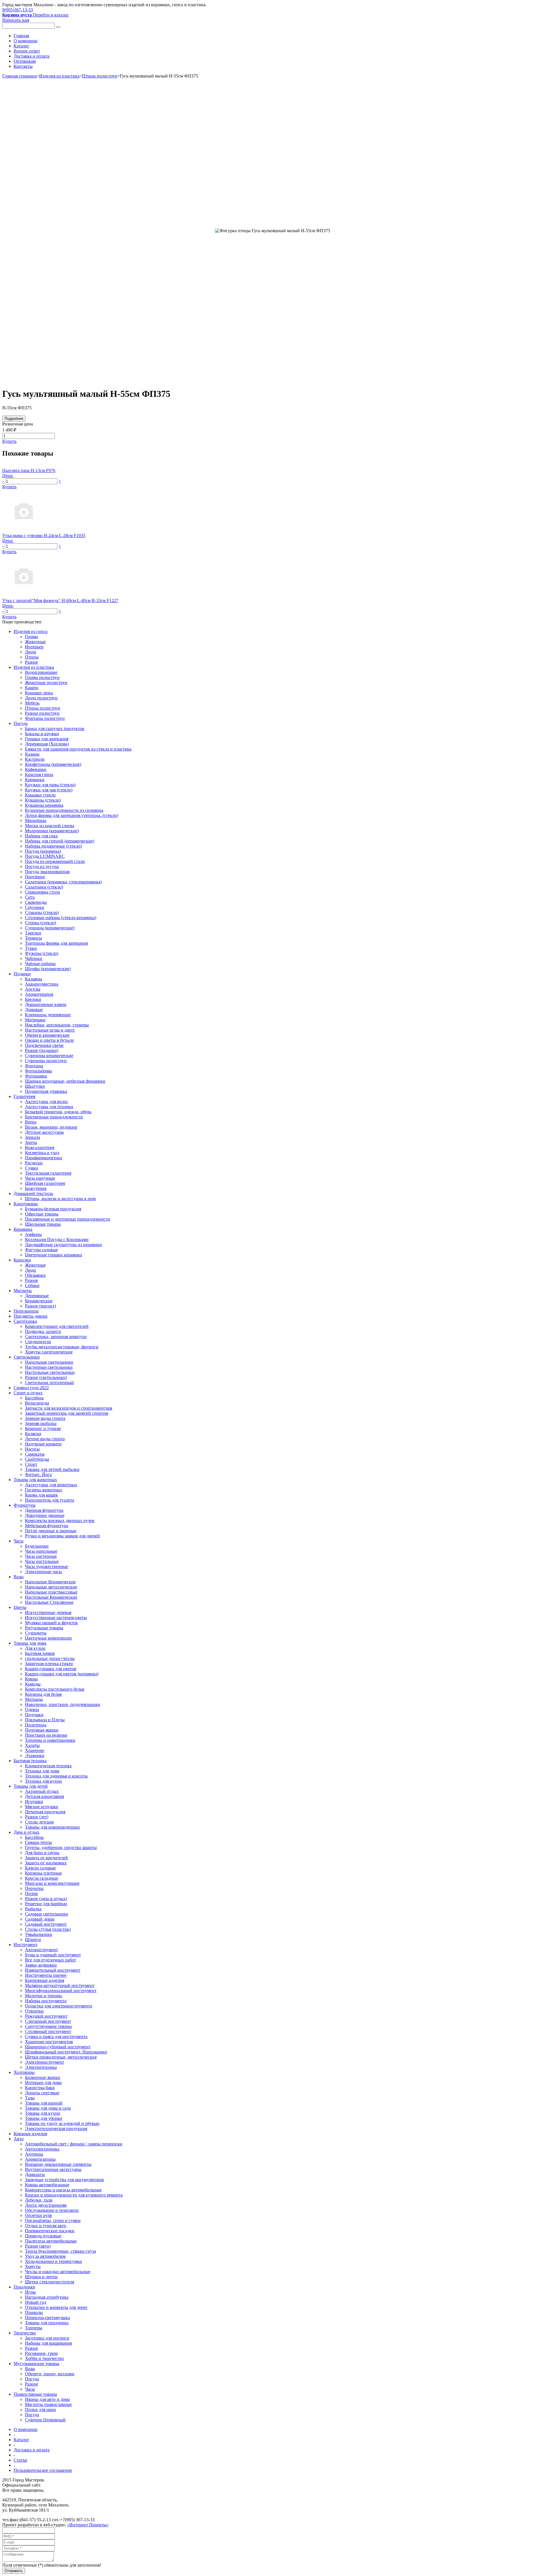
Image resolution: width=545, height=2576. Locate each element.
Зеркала (33, 1137)
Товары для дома (30, 1643)
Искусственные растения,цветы (56, 1618)
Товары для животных (35, 1480)
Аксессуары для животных (51, 1485)
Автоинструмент (41, 1950)
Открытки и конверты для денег (56, 2307)
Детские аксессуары (44, 1132)
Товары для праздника (47, 2323)
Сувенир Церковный (45, 2420)
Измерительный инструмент (53, 1970)
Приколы (34, 2312)
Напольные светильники (49, 1362)
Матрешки (35, 1020)
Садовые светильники (47, 1914)
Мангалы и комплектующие (52, 1883)
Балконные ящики (43, 2077)
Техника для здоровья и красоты (56, 1776)
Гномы (32, 637)
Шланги (33, 1939)
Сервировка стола (42, 892)
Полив (31, 1893)
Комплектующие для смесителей (57, 1326)
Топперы (34, 2328)
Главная (21, 36)
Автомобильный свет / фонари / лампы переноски (74, 2144)
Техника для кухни (43, 1781)
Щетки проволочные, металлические (61, 2057)
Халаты (32, 1745)
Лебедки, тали (39, 2200)
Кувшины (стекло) (43, 800)
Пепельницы (26, 1311)
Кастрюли (35, 759)
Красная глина (39, 775)
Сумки (32, 1168)
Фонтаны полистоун (45, 718)
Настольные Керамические (51, 1597)
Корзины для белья (43, 1694)
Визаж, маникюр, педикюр (51, 1127)
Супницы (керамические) (50, 928)
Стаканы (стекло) (42, 912)
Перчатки (34, 1888)
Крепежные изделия (45, 1980)
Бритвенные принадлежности (54, 1117)
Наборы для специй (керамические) (60, 841)
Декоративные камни (46, 1004)
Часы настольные (42, 1561)
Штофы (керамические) (48, 969)
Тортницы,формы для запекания (56, 943)
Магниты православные (48, 2404)
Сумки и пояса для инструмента (56, 2037)
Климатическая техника (48, 1766)
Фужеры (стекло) (42, 953)
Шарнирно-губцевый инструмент (58, 2047)
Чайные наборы (40, 964)
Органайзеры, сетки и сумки (53, 2220)
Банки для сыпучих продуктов (55, 729)
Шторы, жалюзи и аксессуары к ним (60, 1199)
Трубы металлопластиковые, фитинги (62, 1347)
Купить (9, 441)
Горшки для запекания (47, 739)
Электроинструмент (45, 2062)
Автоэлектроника (42, 2149)
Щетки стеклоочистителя (50, 2282)
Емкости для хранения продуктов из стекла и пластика (78, 749)
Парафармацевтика (44, 1158)
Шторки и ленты (41, 2277)
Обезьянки (35, 1275)
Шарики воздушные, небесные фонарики (65, 1081)
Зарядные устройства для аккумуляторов (64, 2180)
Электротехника (41, 2067)
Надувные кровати (43, 1444)
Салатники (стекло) (44, 887)
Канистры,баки (40, 2088)
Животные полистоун (46, 683)
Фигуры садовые (41, 1250)
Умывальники (39, 1934)
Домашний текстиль (33, 1193)
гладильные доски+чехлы (50, 1658)
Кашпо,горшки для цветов (51, 1669)
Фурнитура (25, 1505)
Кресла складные (42, 1878)
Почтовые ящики (42, 1730)
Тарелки (33, 933)
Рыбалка (33, 1909)
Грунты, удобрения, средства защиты (61, 1847)
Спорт (31, 1464)
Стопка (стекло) (40, 923)
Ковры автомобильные (47, 2185)
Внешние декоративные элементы (58, 2164)
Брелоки (33, 999)
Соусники (35, 907)
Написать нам (16, 20)
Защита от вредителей (46, 1858)
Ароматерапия (39, 994)
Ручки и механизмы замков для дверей (62, 1536)
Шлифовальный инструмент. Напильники (66, 2052)
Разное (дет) (37, 1817)
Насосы (32, 1449)
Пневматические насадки (50, 2231)
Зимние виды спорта (45, 1418)
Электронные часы (43, 1572)
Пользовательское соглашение (43, 2470)
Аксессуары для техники (49, 1107)
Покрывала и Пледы (45, 1720)
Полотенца (36, 1725)
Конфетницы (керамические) (53, 764)
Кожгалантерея (40, 1147)
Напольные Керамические (50, 1582)
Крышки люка (39, 693)
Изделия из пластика (59, 76)
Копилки (22, 1260)
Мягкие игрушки (42, 1807)
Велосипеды (37, 1403)
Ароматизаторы (40, 2159)
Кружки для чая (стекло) (49, 790)
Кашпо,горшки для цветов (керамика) (62, 1674)
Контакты (23, 66)
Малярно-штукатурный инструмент (60, 1985)
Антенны (34, 2154)
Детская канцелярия (44, 1796)
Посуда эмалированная (47, 872)
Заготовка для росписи (47, 2338)
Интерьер (34, 647)
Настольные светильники (50, 1372)
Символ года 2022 (31, 1388)
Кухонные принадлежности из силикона (64, 810)
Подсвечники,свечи (44, 1045)
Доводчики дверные (45, 1515)
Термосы (33, 938)
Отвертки (34, 2011)
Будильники (37, 1546)
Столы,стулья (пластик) (48, 1929)
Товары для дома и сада (48, 2108)
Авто (19, 2139)
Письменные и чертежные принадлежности (68, 1219)
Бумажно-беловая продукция (53, 1209)
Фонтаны (34, 1066)
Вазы (19, 1577)
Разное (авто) (38, 2246)
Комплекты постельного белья (54, 1689)
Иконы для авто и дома (47, 2399)
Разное (32, 662)
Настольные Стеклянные (49, 1602)
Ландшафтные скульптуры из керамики (63, 1245)
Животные (35, 642)
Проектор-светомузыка (47, 2318)
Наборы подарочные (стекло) (53, 846)
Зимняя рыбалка (41, 1423)
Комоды (33, 1684)
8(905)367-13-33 (18, 10)
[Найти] (58, 27)
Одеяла (32, 1710)
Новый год (36, 2302)
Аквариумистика (42, 984)
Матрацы (34, 1699)
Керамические (39, 1301)
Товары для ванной (44, 2103)
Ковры (31, 1679)
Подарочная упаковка (46, 1091)
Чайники (34, 958)
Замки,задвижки (41, 1965)
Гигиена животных (44, 1490)
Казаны (32, 754)
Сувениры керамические (49, 1056)
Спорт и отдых (28, 1393)
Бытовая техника (30, 1761)
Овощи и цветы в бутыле (49, 1040)
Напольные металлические (51, 1587)
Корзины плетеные (43, 1873)
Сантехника (25, 1321)
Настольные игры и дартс (50, 1030)
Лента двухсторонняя (46, 2205)
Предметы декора (31, 1316)
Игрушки (34, 1801)
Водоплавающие (41, 672)
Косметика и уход (42, 1153)
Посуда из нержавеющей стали (55, 861)
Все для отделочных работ (51, 1960)
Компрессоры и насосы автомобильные (63, 2190)
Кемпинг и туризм (43, 1429)
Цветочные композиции (48, 1638)
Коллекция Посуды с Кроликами (57, 1239)
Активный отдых (42, 1791)
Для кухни (35, 1648)
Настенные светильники (49, 1367)
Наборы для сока (41, 836)
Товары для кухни (43, 2113)
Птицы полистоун (100, 76)
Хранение (35, 1750)
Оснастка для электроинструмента (58, 2006)
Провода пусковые (43, 2236)
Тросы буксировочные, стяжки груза (60, 2251)
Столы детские (39, 1822)
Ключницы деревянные (48, 1015)
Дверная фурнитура (44, 1510)
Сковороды (36, 902)
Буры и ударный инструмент (53, 1955)
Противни (35, 877)
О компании (26, 41)
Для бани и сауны (42, 1853)
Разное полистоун (42, 713)
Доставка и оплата (32, 56)
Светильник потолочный (49, 1383)
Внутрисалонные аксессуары (53, 2169)
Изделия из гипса (31, 631)
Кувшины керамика (44, 805)
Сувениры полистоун (46, 1061)
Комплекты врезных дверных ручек (60, 1520)
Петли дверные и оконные (51, 1531)
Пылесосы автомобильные (51, 2241)
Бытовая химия (40, 1653)
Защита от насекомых (46, 1863)
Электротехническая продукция (56, 2128)
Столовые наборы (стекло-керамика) (61, 918)
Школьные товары (43, 1224)
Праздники (24, 2287)
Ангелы (33, 989)
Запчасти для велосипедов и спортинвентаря (69, 1408)
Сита (30, 897)
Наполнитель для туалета (50, 1500)
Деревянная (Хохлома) (47, 744)
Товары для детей (31, 1786)
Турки (31, 948)
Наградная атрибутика (47, 2297)
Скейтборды (37, 1459)
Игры (30, 2292)
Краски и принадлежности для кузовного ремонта (74, 2195)
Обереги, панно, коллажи (50, 2374)
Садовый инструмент (46, 1924)
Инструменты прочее (46, 1975)
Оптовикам (25, 61)
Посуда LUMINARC (45, 856)
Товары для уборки (44, 2118)
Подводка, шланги (43, 1331)
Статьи (20, 2460)
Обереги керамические (47, 1035)
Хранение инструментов (49, 2042)
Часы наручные (40, 1178)
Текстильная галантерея (48, 1173)
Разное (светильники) (46, 1377)
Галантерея (24, 1096)
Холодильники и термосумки (54, 2261)
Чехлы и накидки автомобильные (58, 2272)
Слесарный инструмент (48, 2021)
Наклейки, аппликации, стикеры (57, 1025)
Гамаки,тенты (38, 1842)
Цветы (20, 1607)
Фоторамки (36, 1076)
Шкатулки (35, 1086)
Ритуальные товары (44, 1628)
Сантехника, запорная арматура (56, 1337)
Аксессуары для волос (47, 1102)
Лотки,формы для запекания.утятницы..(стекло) (72, 815)
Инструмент (26, 1945)
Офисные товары (42, 1214)
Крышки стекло (40, 795)
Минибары (36, 820)
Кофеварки (36, 769)
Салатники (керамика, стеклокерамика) (63, 882)
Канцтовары (26, 1204)
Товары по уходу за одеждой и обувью (62, 2123)
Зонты (31, 1142)
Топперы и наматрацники (50, 1740)
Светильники (27, 1357)
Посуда (21, 723)
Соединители (38, 1342)
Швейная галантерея (45, 1183)
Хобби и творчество (44, 2358)
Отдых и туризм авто (46, 2226)
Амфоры (33, 1234)
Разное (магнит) (40, 1306)
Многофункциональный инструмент (61, 1991)
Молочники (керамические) (52, 831)
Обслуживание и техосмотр (52, 2210)
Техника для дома (42, 1771)
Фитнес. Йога (38, 1474)
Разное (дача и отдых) (46, 1899)
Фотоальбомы (38, 1071)
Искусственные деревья (48, 1612)
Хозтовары (24, 2072)
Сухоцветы (36, 1633)
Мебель (32, 703)
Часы (19, 1541)
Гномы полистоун (42, 677)
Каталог (21, 46)
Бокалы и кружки (42, 734)
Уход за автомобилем (45, 2256)
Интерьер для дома (43, 2083)
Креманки (35, 780)
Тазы (30, 2098)
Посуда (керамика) (43, 851)
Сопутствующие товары (48, 2026)
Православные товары (35, 2394)
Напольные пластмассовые (51, 1592)
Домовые (34, 1010)
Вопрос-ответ (27, 51)
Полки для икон (40, 2410)
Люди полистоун (41, 698)
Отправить (14, 2571)
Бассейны (34, 1398)
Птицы (32, 657)
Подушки (34, 1715)
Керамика (23, 1229)
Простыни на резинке (46, 1735)
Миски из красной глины (50, 826)
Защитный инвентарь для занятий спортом (67, 1413)
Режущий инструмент (46, 2016)
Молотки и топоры (43, 1996)
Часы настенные (41, 1556)
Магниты (23, 1291)
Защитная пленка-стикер (49, 1664)
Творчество (25, 2333)
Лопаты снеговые (42, 2093)
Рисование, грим (41, 2353)
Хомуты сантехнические (49, 1352)
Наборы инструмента (46, 2001)
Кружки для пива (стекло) (50, 785)
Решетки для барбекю (46, 1904)
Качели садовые (40, 1868)
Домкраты (35, 2174)
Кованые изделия (30, 2134)
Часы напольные (41, 1551)
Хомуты (33, 2266)
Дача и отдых (27, 1832)
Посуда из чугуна (42, 866)
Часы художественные (47, 1566)
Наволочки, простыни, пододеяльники (63, 1704)
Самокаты (35, 1454)
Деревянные (37, 1296)
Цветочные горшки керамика (54, 1255)
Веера (31, 1122)
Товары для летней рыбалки (52, 1469)
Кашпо (32, 688)
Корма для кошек (41, 1495)
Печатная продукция (45, 1812)
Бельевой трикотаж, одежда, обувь (58, 1112)
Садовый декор (40, 1919)
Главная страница (19, 76)
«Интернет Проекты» (88, 2525)
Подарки (22, 974)
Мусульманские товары (36, 2364)
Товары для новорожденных (53, 1827)
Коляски (33, 1434)
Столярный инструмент (48, 2031)
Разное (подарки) (42, 1050)
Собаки (32, 1285)
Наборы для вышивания (48, 2343)
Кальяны (33, 979)
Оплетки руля (38, 2215)
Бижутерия (36, 1188)
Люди (31, 652)
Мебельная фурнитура (47, 1526)
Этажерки (35, 1756)
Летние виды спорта (45, 1439)
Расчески (34, 1163)
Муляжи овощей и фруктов (51, 1623)
